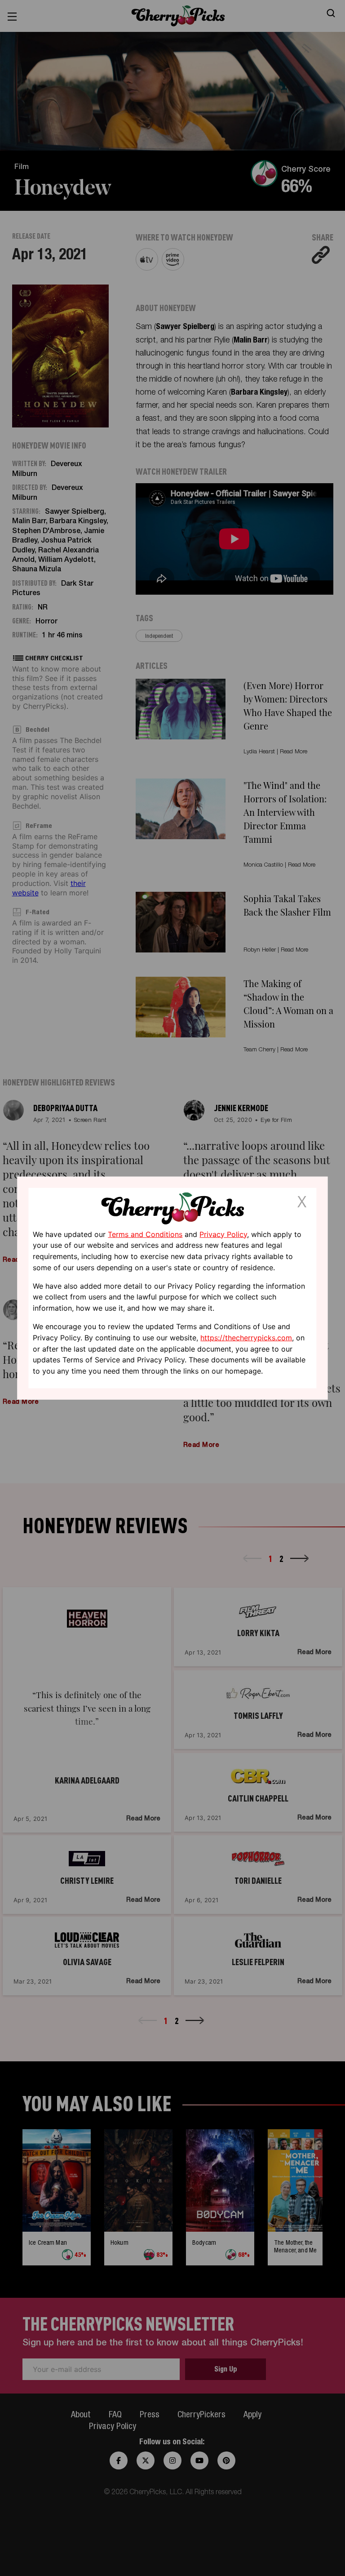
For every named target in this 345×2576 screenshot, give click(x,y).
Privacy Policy (223, 1234)
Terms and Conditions (145, 1234)
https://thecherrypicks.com (246, 1338)
